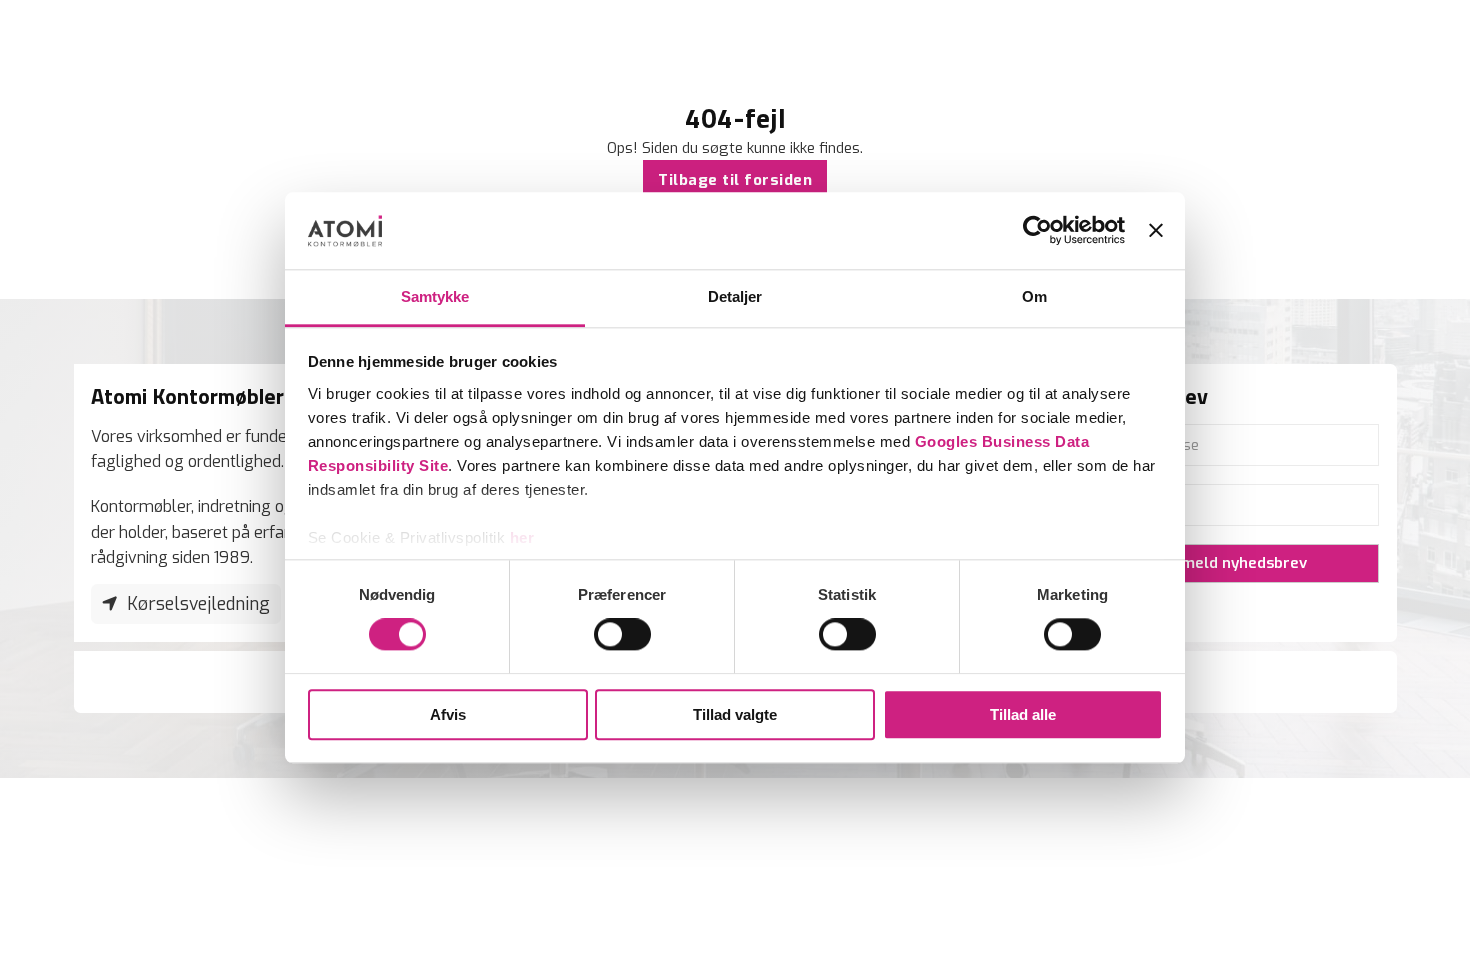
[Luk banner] (1156, 231)
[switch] (622, 634)
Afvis (448, 714)
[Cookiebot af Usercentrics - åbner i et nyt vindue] (1037, 231)
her (522, 537)
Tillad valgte (735, 714)
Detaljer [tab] (735, 296)
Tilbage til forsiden (735, 180)
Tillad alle (1023, 714)
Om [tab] (1034, 296)
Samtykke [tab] (435, 296)
